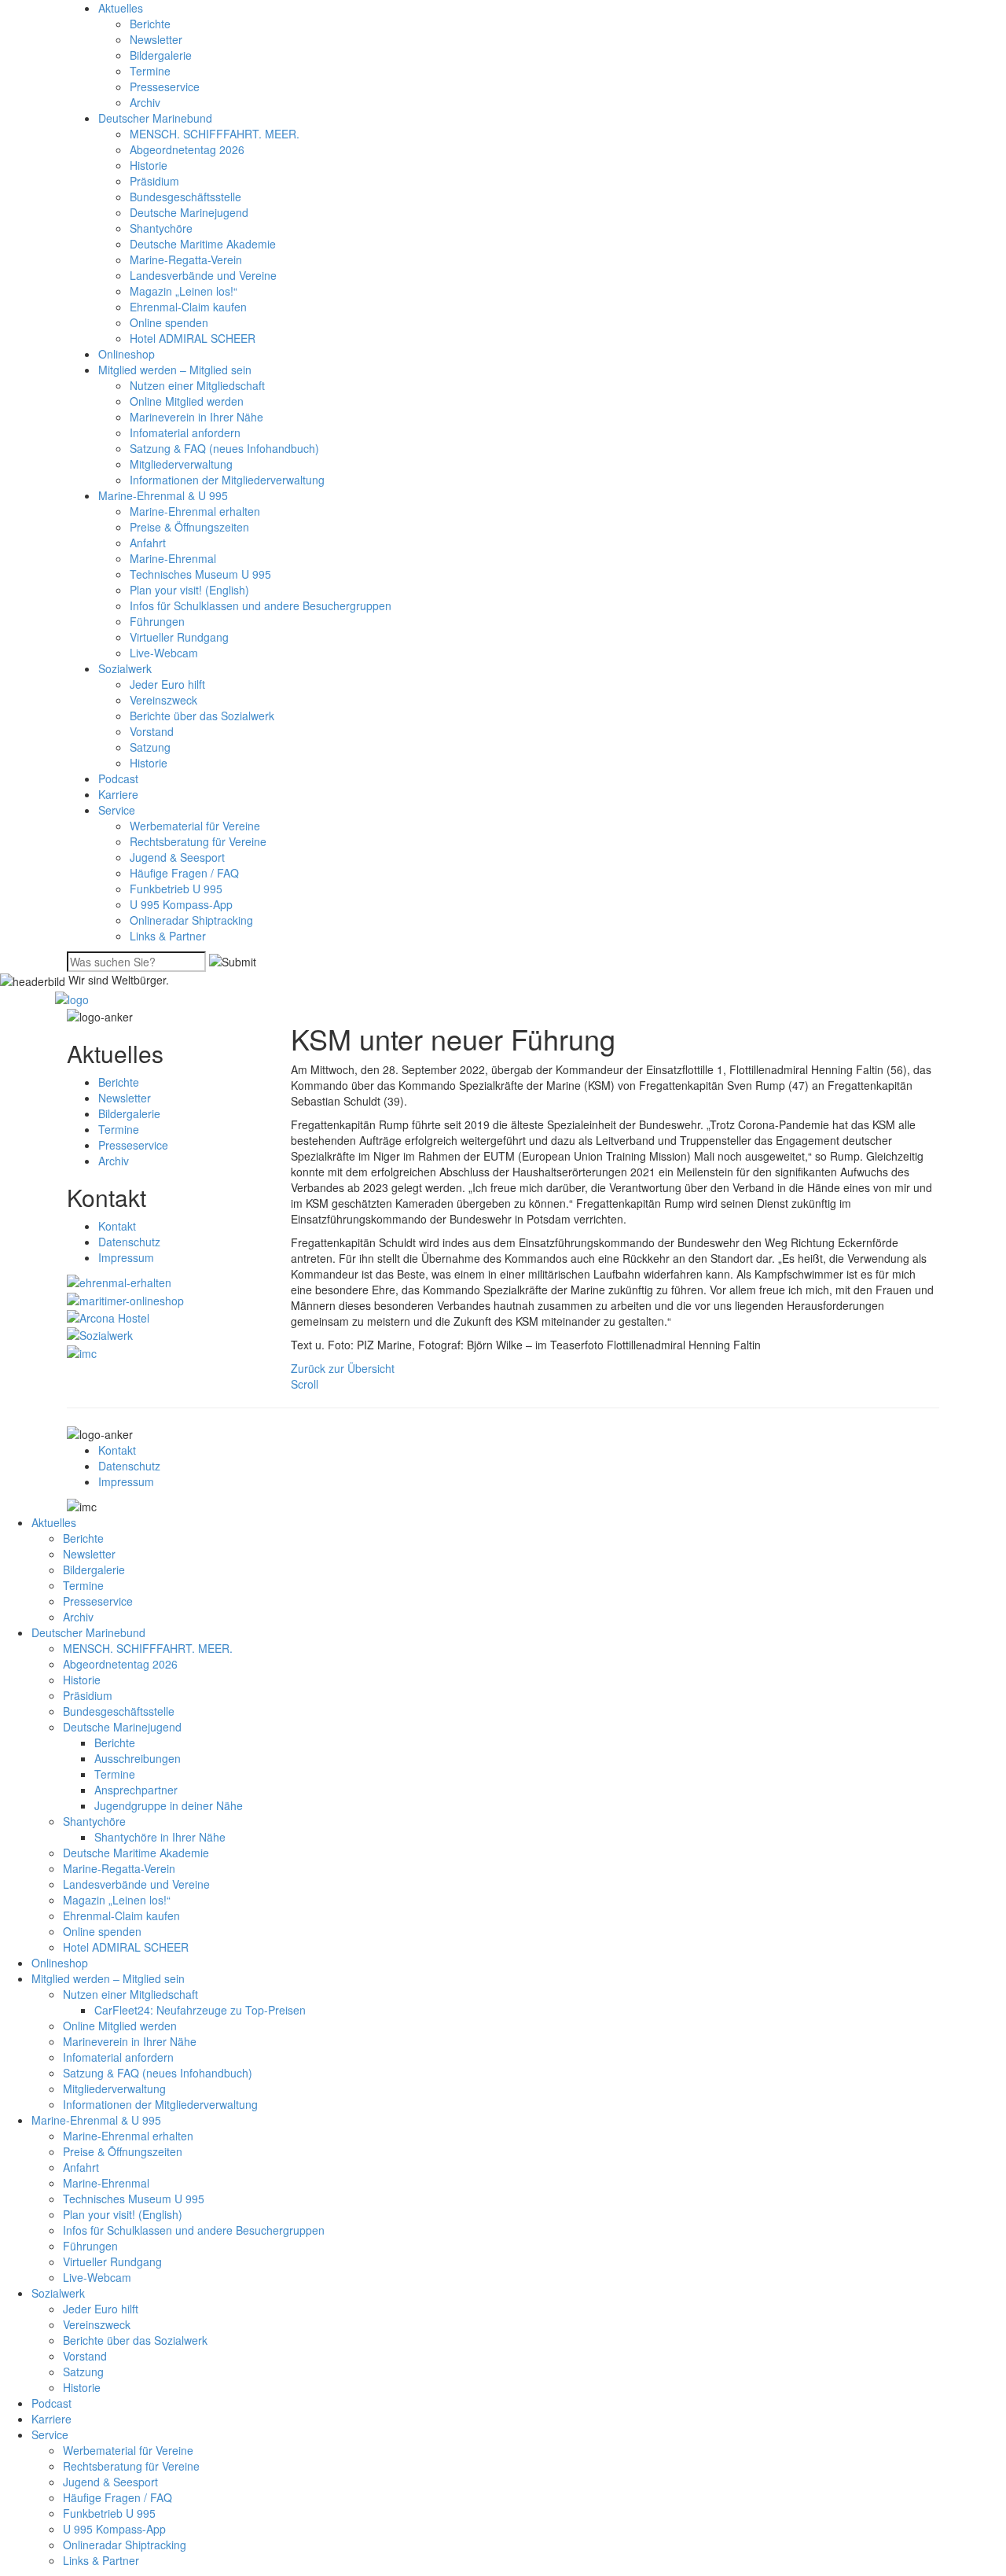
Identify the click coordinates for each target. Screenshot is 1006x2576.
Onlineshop (127, 354)
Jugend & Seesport (177, 857)
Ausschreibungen (138, 1758)
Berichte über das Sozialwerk (202, 716)
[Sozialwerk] (100, 1334)
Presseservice (165, 86)
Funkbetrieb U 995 (176, 889)
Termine (150, 71)
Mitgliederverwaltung (181, 464)
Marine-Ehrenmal (173, 558)
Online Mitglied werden (187, 401)
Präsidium (154, 181)
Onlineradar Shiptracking (191, 920)
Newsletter (156, 39)
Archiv (145, 102)
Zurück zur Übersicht (343, 1368)
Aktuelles (121, 8)
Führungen (157, 621)
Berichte (150, 24)
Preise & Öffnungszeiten (189, 527)
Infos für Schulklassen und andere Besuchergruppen (261, 605)
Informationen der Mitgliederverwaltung (227, 480)
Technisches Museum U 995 (200, 574)
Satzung (150, 747)
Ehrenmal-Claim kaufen (188, 307)
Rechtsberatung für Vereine (198, 841)
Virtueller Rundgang (179, 637)
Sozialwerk (125, 668)
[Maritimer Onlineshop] (125, 1298)
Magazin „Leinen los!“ (184, 291)
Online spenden (169, 322)
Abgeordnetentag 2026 (187, 149)
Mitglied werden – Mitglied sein (175, 370)
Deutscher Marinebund (155, 118)
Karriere (118, 794)
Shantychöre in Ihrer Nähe (160, 1837)
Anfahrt (148, 543)
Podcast (118, 778)
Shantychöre (161, 228)
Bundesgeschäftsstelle (185, 197)
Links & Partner (168, 936)
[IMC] (82, 1351)
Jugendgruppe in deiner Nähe (169, 1805)
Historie (149, 165)
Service (117, 810)
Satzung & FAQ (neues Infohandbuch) (224, 448)
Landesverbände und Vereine (203, 275)
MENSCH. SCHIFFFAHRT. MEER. (215, 134)
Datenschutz (129, 1242)
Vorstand (152, 731)
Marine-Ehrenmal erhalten (195, 511)
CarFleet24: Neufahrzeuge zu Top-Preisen (200, 2010)
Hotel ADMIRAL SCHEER (193, 338)
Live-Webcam (164, 653)
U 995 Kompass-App (181, 904)
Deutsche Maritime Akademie (203, 244)
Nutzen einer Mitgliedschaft (197, 385)
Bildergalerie (161, 55)
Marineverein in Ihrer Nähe (196, 417)
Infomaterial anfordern (185, 432)
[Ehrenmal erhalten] (119, 1281)
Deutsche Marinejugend (189, 212)
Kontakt (117, 1226)
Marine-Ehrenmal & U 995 (163, 495)
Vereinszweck (163, 700)
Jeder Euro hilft (167, 684)
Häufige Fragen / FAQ (184, 873)
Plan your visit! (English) (189, 590)
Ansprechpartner (136, 1790)
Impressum (126, 1257)
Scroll (305, 1384)
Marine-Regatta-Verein (186, 259)
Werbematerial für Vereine (195, 826)
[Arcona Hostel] (108, 1316)
